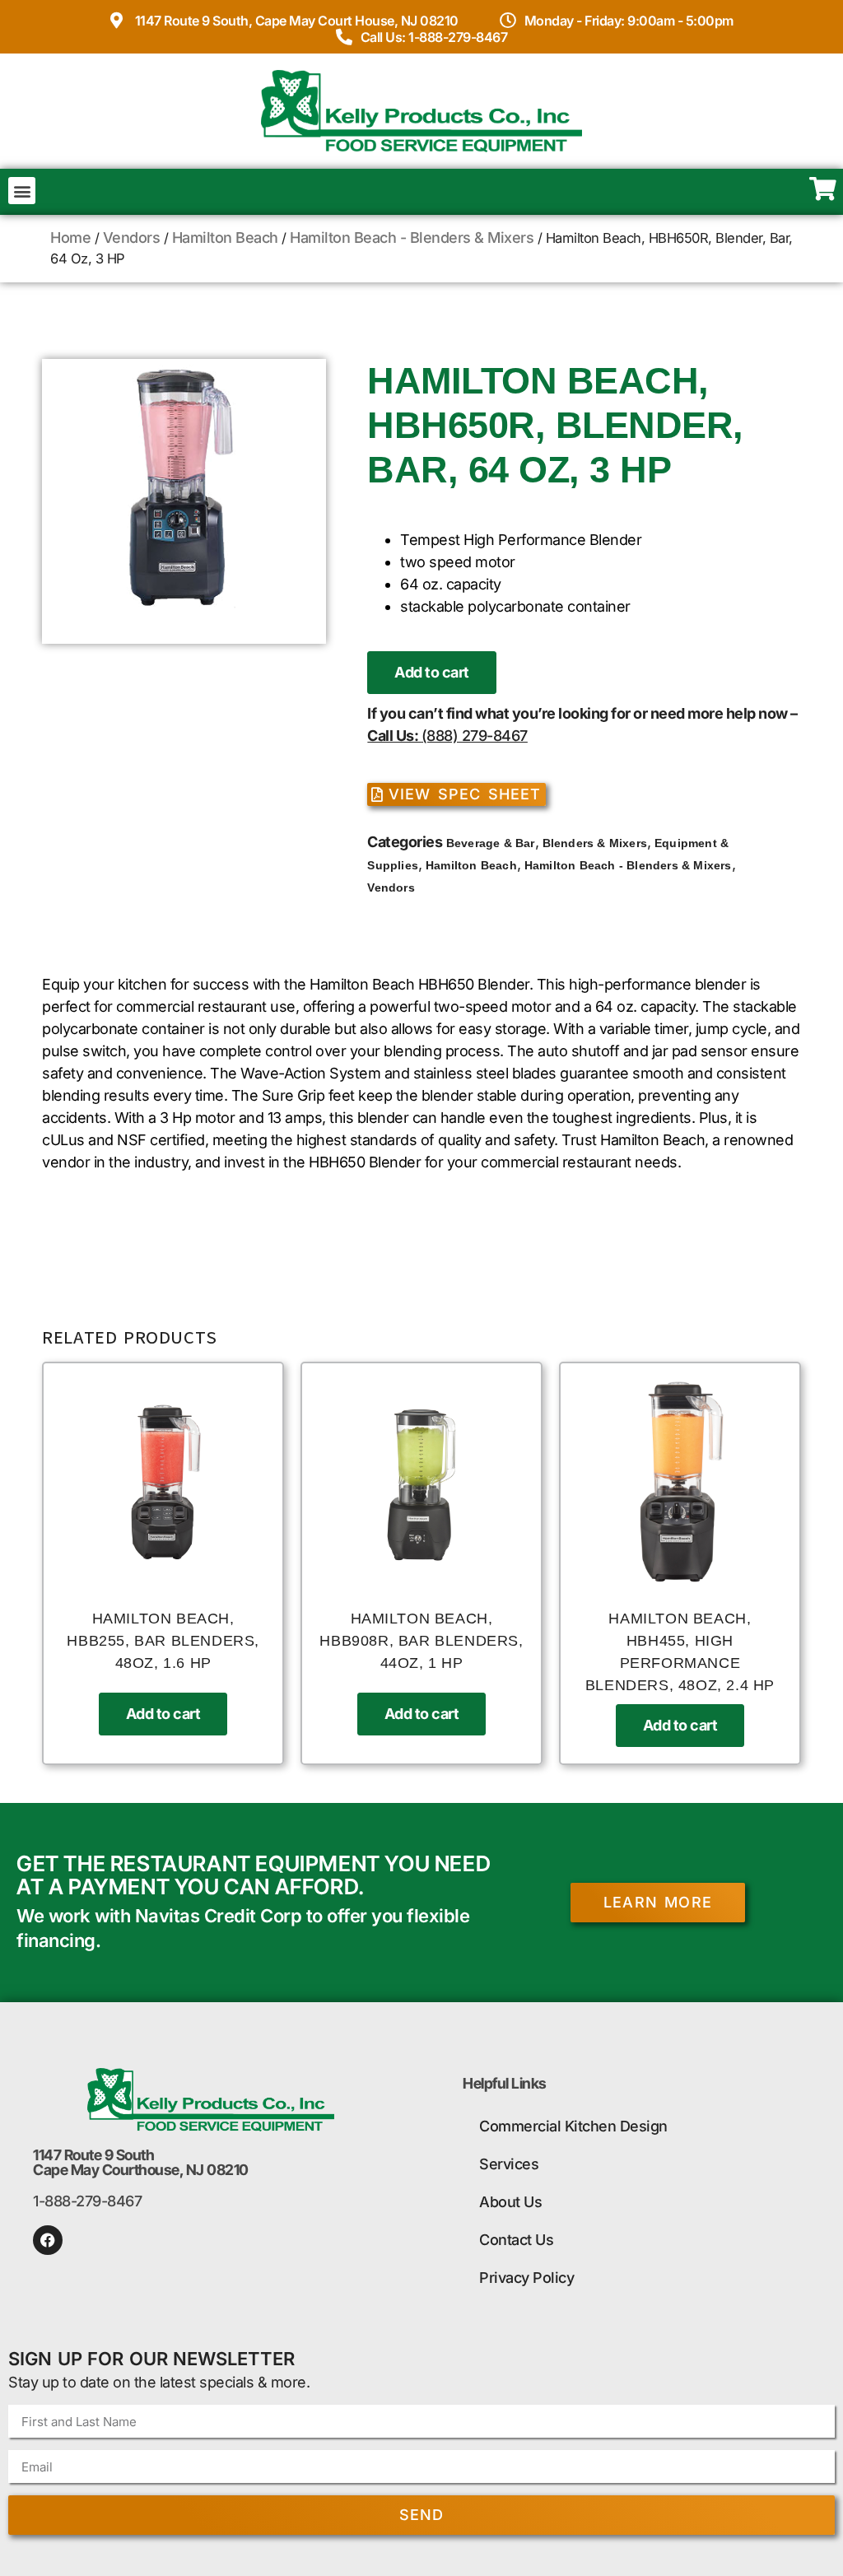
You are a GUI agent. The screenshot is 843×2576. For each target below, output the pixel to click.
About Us (510, 2202)
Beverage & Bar (491, 843)
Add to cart (432, 672)
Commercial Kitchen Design (573, 2126)
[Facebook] (48, 2240)
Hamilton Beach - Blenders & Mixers (412, 238)
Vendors (132, 238)
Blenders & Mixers (595, 843)
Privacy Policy (526, 2278)
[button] (22, 191)
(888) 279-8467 (475, 736)
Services (509, 2164)
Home (70, 238)
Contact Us (516, 2240)
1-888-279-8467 (87, 2201)
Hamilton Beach (225, 238)
